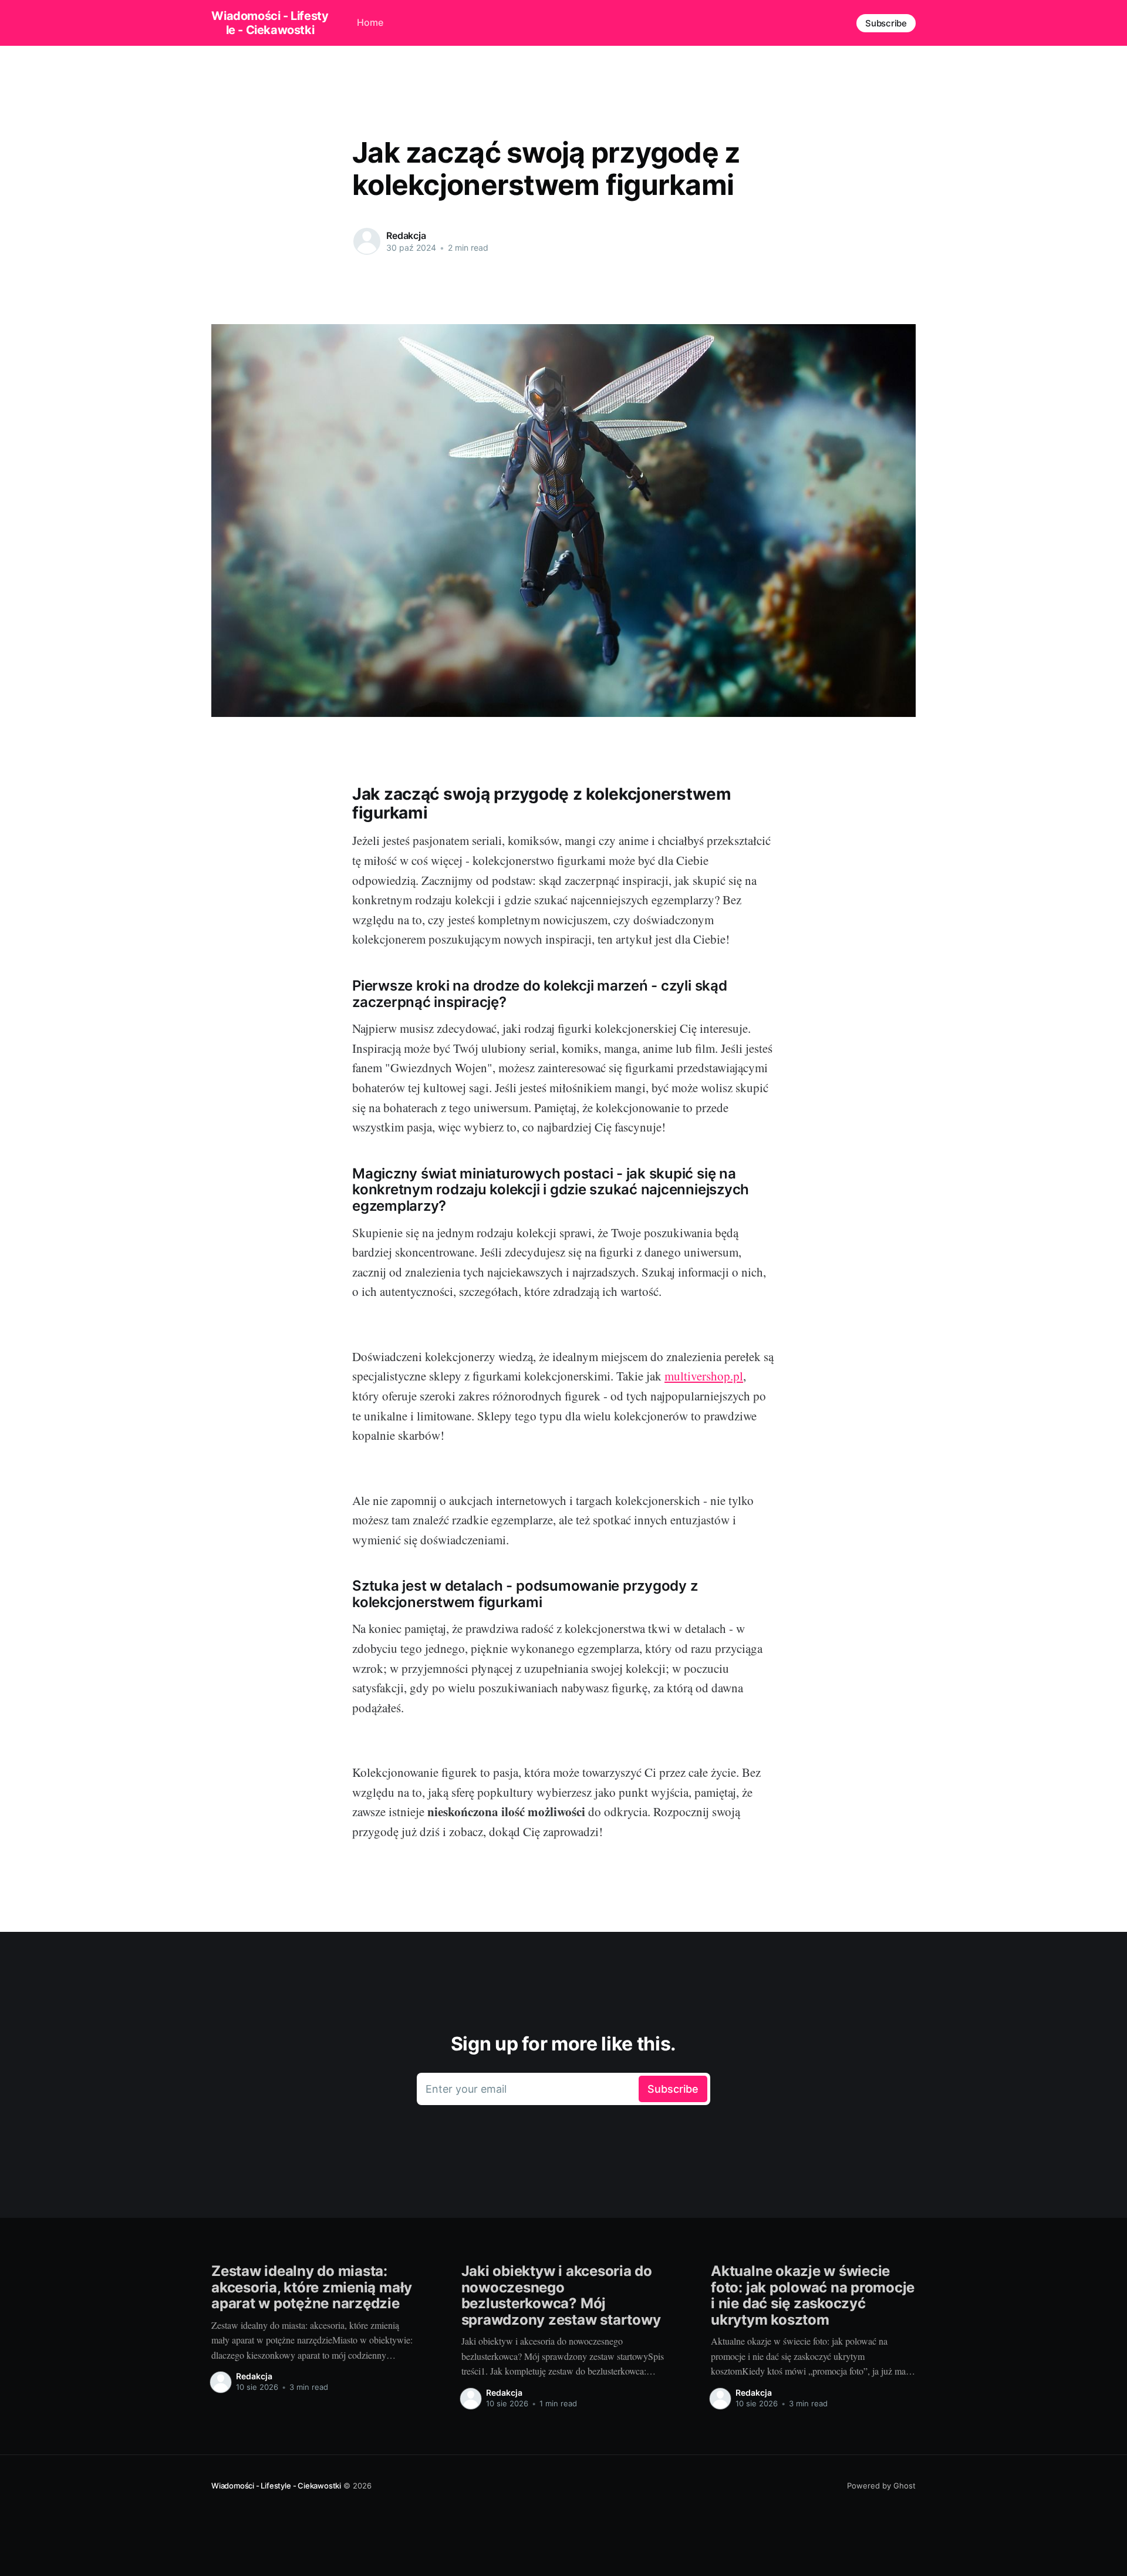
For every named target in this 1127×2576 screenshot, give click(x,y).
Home (370, 22)
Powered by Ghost (881, 2486)
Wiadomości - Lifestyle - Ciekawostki (270, 23)
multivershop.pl (704, 1376)
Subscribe (886, 23)
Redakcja (406, 235)
